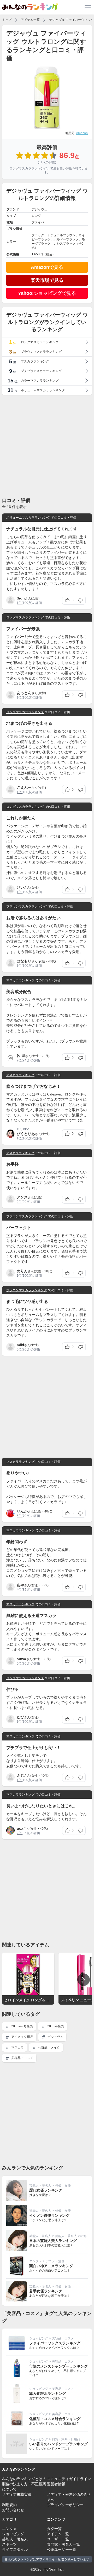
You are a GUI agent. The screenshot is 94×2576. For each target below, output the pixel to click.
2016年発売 (55, 2026)
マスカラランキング (20, 980)
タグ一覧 (54, 2529)
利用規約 (9, 2505)
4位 (19, 1590)
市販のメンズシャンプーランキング (58, 2366)
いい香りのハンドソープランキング (58, 2444)
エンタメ (36, 2261)
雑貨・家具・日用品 (66, 2439)
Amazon (82, 133)
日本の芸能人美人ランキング (53, 2241)
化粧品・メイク (49, 2047)
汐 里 (21, 1056)
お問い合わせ (13, 2510)
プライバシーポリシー (65, 2505)
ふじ (20, 1775)
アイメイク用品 (22, 2037)
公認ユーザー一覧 (62, 2549)
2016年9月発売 (22, 2026)
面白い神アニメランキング (51, 2266)
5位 (19, 1349)
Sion (21, 598)
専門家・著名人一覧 (63, 2544)
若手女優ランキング (46, 2291)
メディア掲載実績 (17, 2494)
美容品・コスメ (22, 2058)
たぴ (20, 1717)
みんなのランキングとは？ (24, 2479)
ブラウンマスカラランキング (27, 907)
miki (20, 1345)
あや (20, 1585)
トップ (7, 20)
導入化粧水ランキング (48, 2394)
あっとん (24, 693)
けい (20, 887)
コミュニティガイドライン (69, 2479)
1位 (19, 603)
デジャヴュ (55, 2037)
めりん (22, 1271)
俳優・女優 (63, 2186)
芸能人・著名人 (40, 2186)
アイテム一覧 (30, 20)
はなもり (24, 961)
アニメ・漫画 (55, 2261)
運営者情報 (56, 2484)
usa (20, 1828)
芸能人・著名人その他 (71, 2236)
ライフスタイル (15, 2549)
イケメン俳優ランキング (49, 2215)
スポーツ (9, 2544)
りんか (22, 1511)
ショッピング (39, 2338)
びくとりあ (26, 1134)
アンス (22, 1197)
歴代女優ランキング (46, 2190)
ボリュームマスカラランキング (28, 518)
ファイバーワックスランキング (55, 2343)
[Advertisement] (47, 446)
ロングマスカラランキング (28, 168)
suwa (21, 1659)
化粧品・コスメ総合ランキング (55, 2419)
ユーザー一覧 (58, 2539)
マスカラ (17, 2047)
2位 (19, 1060)
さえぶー (24, 787)
